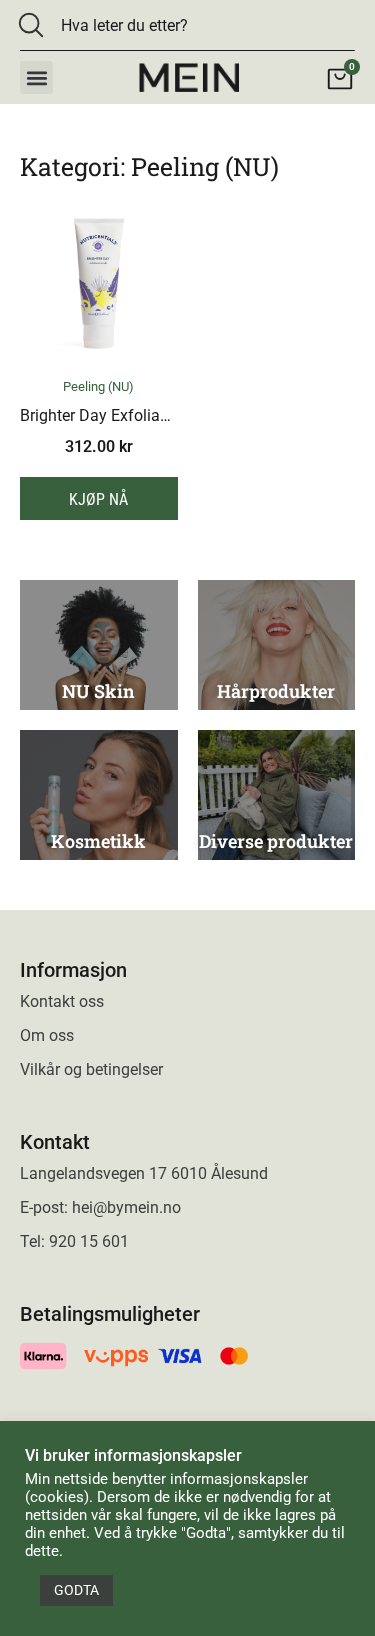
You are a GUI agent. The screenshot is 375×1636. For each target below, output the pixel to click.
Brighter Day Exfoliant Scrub (119, 415)
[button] (36, 77)
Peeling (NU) (98, 386)
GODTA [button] (76, 1590)
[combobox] (173, 25)
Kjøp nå (98, 499)
